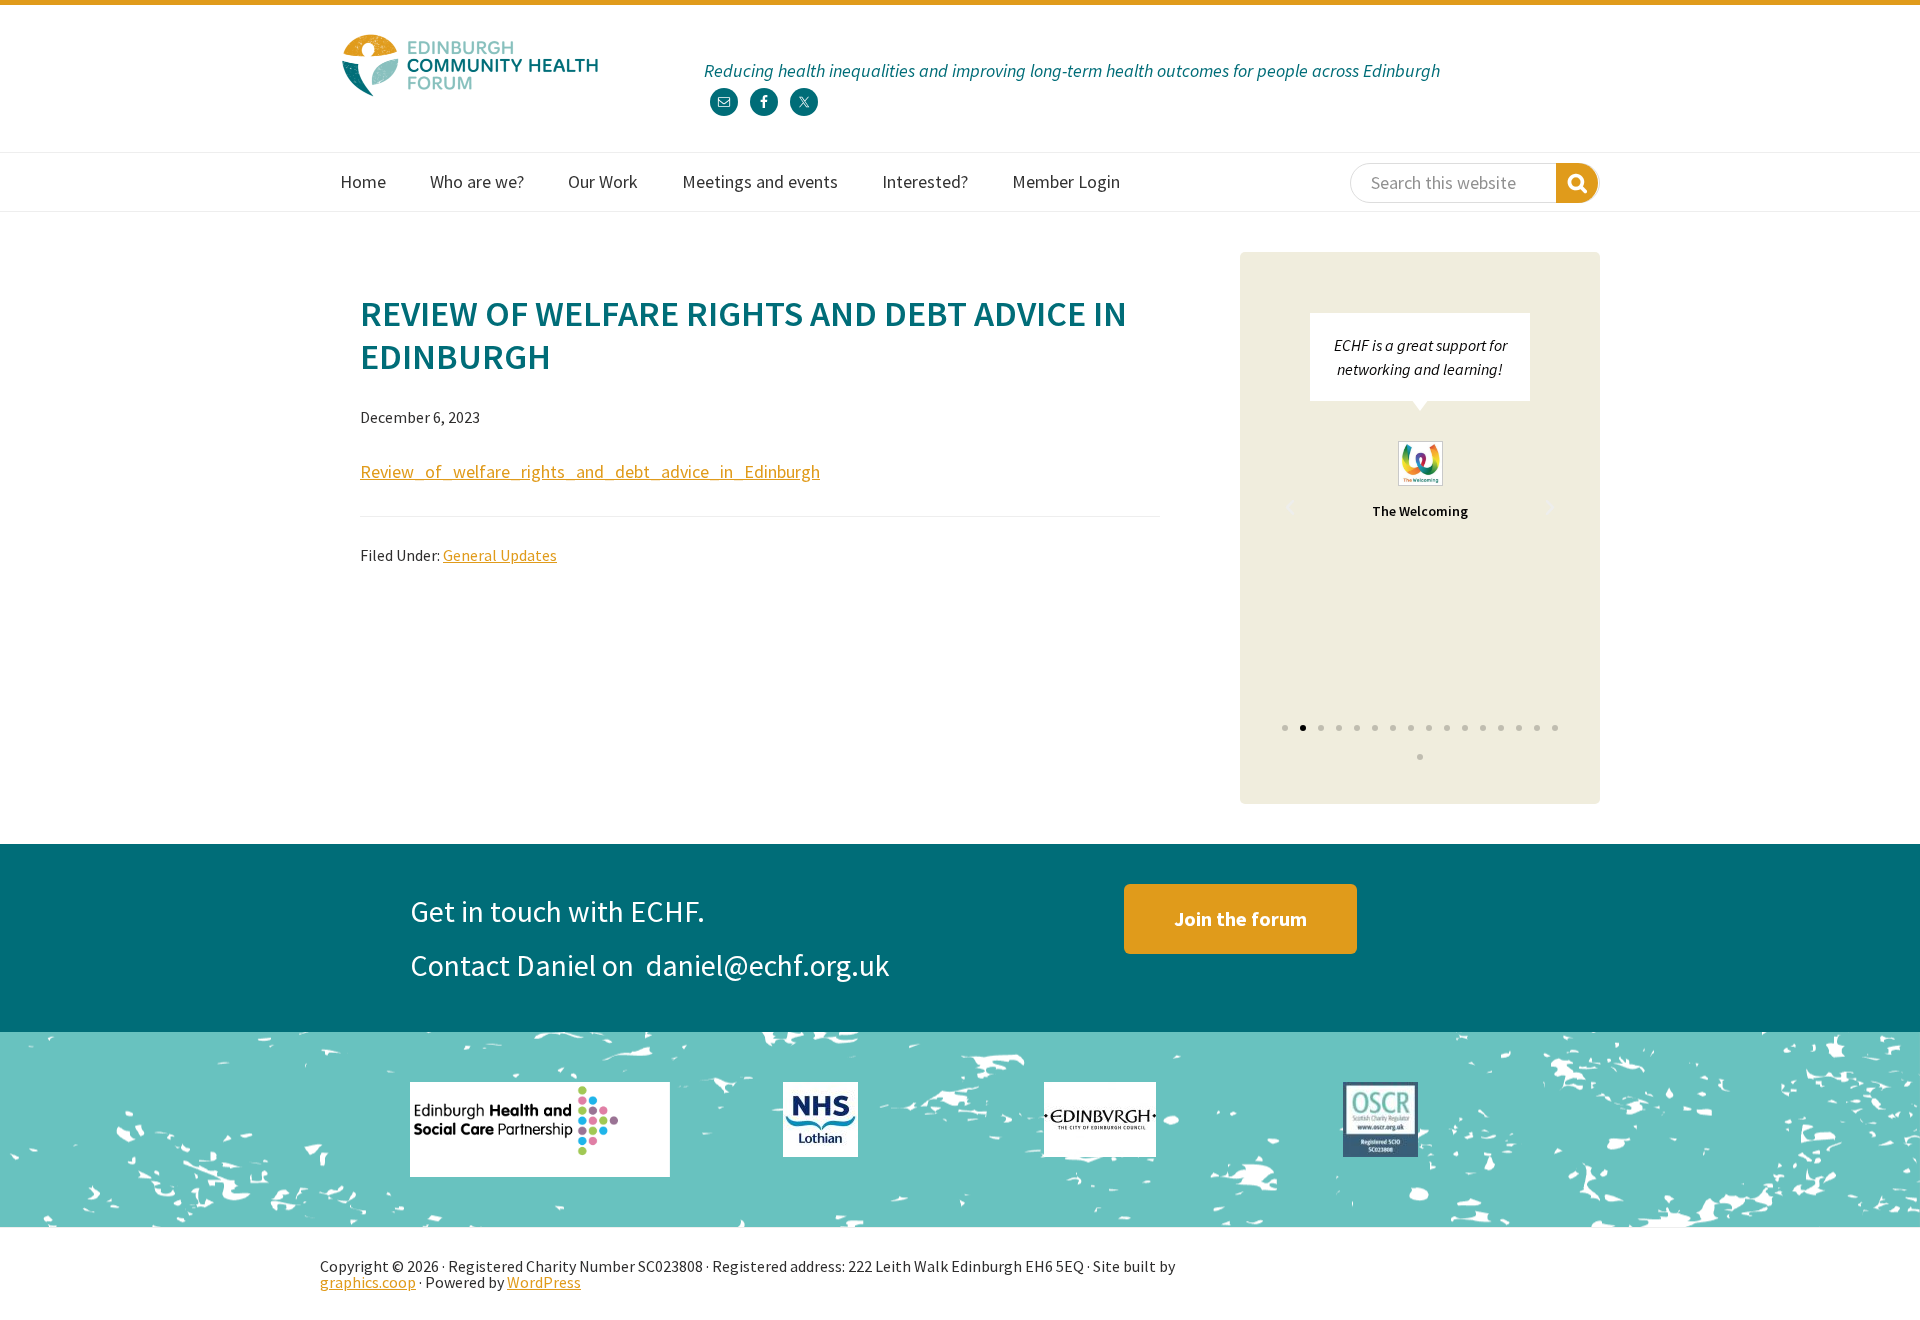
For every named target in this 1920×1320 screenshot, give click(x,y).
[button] (1290, 508)
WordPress (544, 1282)
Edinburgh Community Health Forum (470, 65)
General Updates (500, 555)
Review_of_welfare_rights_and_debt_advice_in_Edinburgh (590, 471)
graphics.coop (368, 1282)
